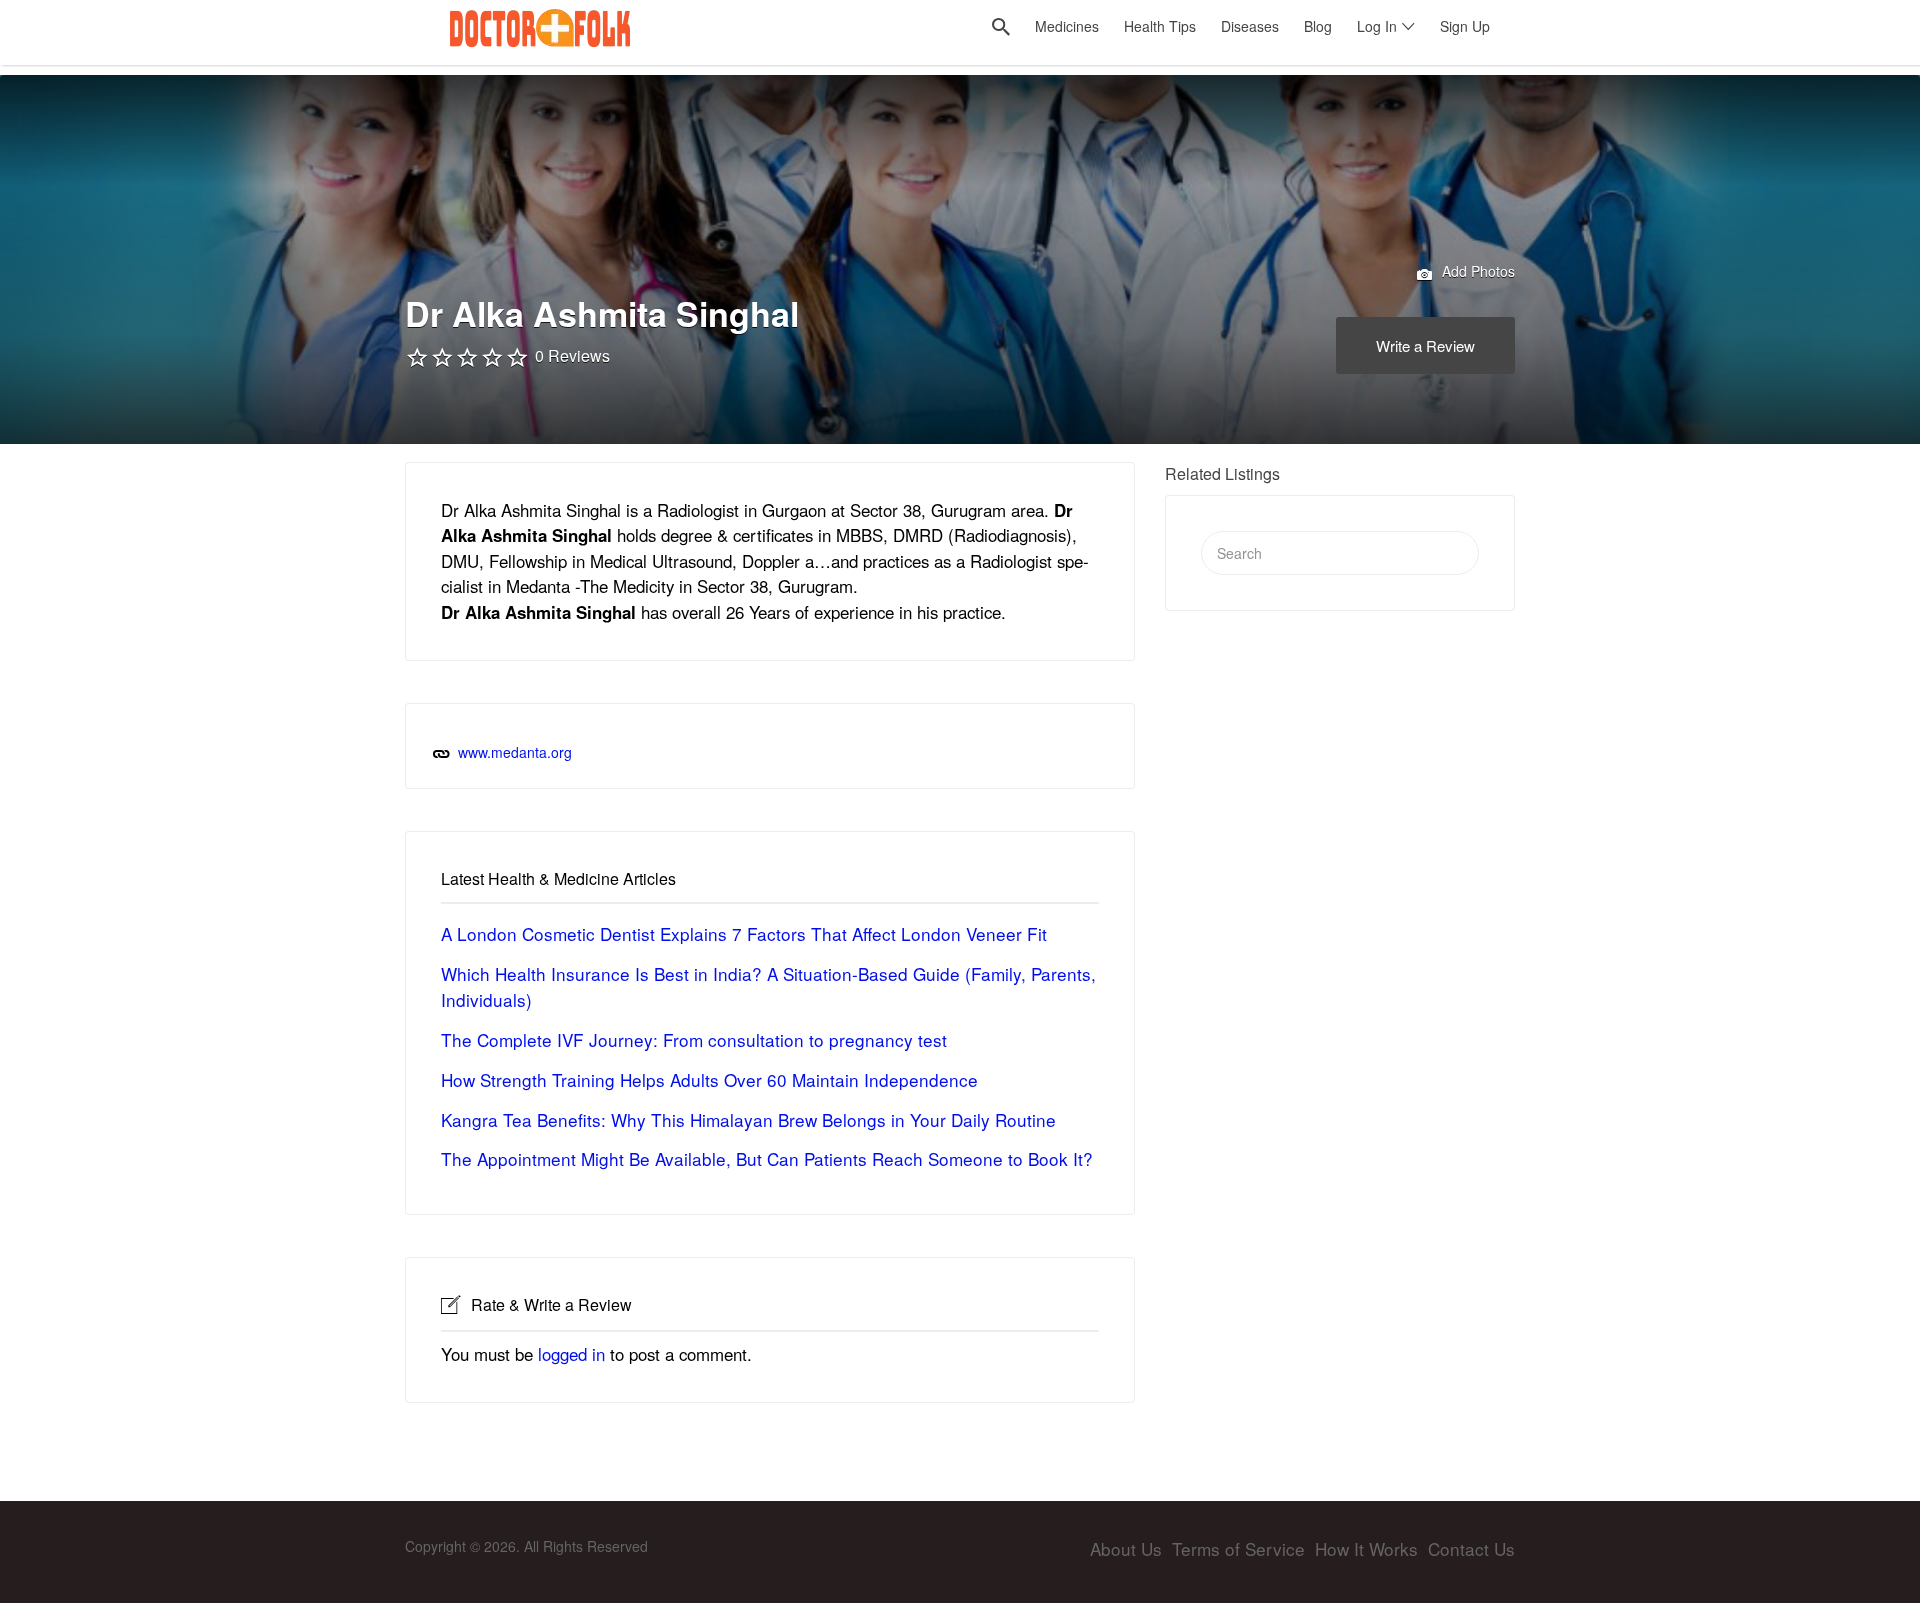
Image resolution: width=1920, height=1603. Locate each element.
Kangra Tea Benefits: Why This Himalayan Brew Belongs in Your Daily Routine (748, 1119)
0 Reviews (572, 355)
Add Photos (1476, 271)
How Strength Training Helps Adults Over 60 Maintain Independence (709, 1079)
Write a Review (1425, 345)
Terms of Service (1238, 1548)
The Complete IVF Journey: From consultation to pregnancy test (694, 1039)
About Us (1126, 1548)
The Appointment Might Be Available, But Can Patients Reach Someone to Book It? (767, 1158)
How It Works (1366, 1548)
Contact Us (1471, 1548)
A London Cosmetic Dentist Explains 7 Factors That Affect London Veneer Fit (744, 933)
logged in (571, 1354)
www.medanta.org (515, 752)
